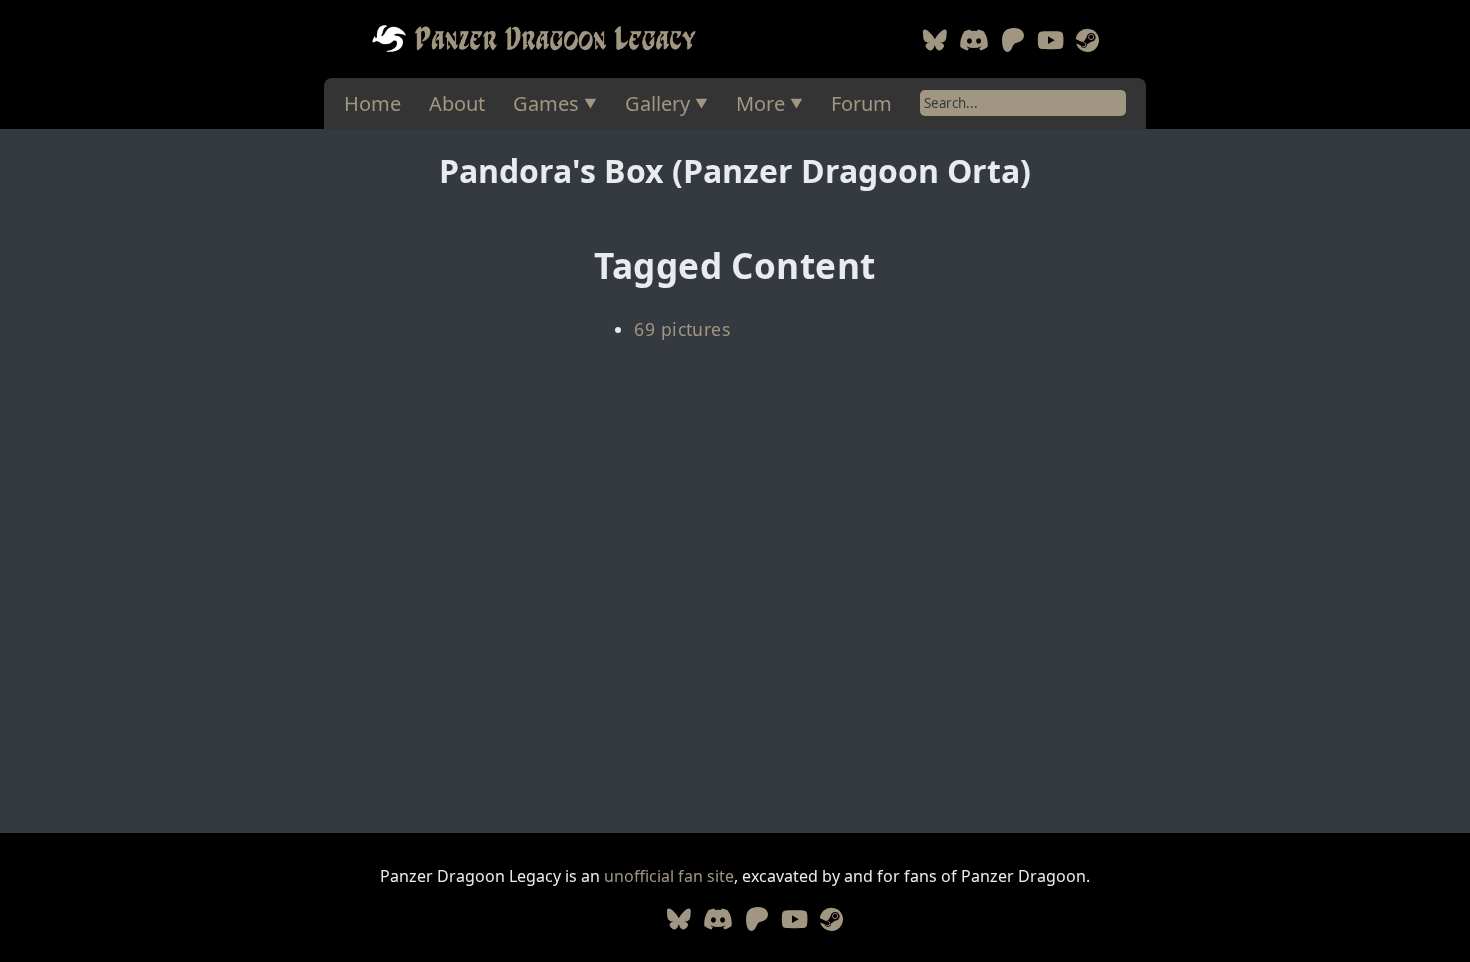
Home (372, 103)
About (457, 103)
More (760, 103)
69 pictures (682, 329)
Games (546, 103)
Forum (861, 103)
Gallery (657, 103)
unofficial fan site (669, 876)
